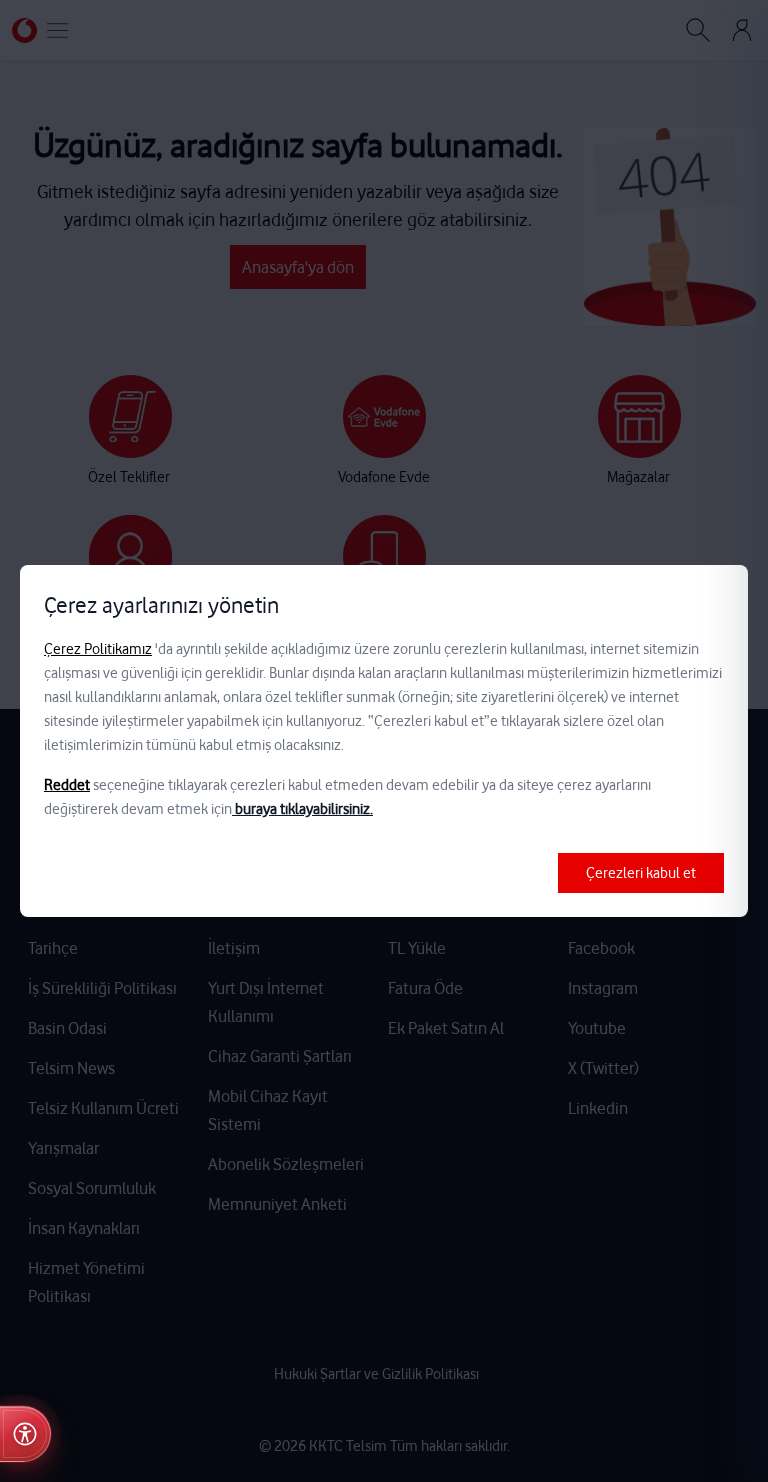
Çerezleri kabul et (641, 873)
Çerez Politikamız (98, 649)
